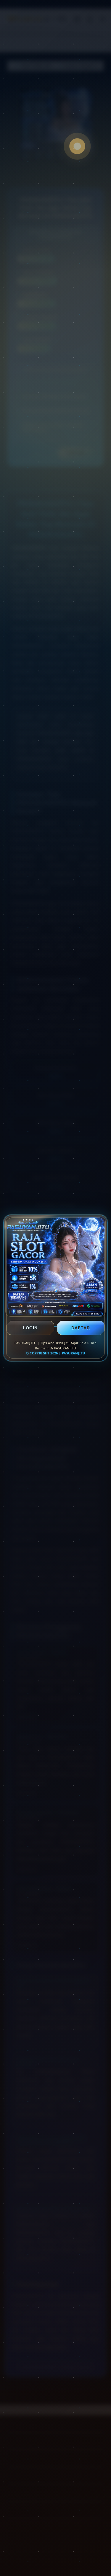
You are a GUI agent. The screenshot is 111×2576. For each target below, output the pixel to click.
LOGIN (30, 1328)
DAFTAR (81, 1328)
